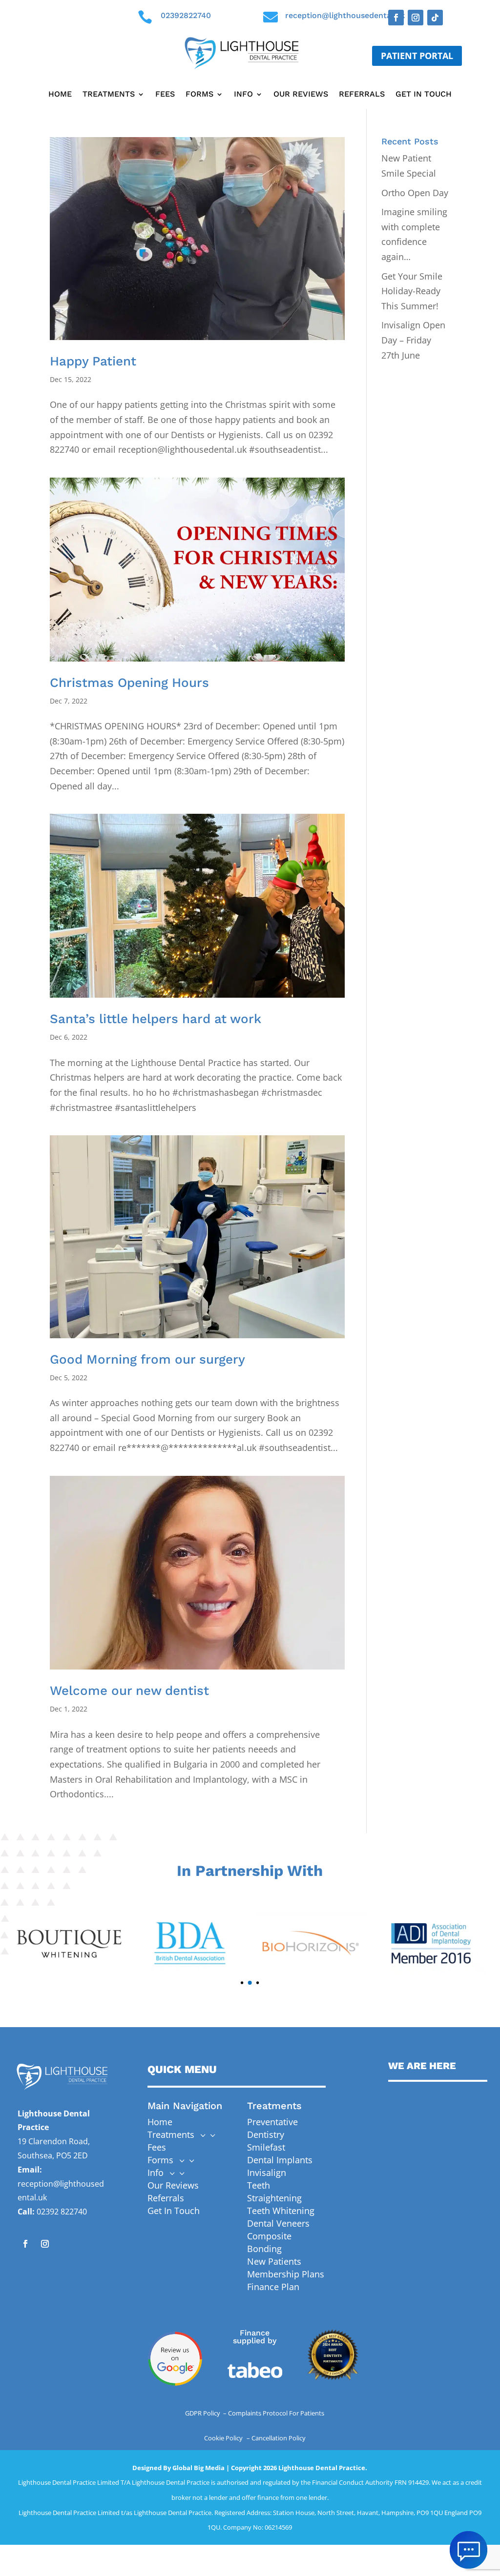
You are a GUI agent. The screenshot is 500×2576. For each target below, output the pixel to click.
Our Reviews (301, 95)
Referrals (362, 95)
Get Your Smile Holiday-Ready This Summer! (412, 291)
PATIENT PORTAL (417, 56)
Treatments (109, 95)
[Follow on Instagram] (416, 18)
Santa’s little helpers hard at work (156, 1019)
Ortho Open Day (415, 193)
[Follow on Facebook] (396, 18)
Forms (199, 95)
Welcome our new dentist (129, 1690)
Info (243, 95)
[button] (235, 1983)
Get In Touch (424, 95)
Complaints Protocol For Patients (276, 2413)
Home (60, 95)
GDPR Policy (203, 2413)
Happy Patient (93, 361)
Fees (165, 95)
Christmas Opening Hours (129, 683)
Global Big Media (198, 2468)
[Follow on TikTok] (435, 18)
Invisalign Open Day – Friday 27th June (413, 340)
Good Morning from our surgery (147, 1359)
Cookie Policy (224, 2438)
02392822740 (186, 15)
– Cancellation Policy (276, 2438)
